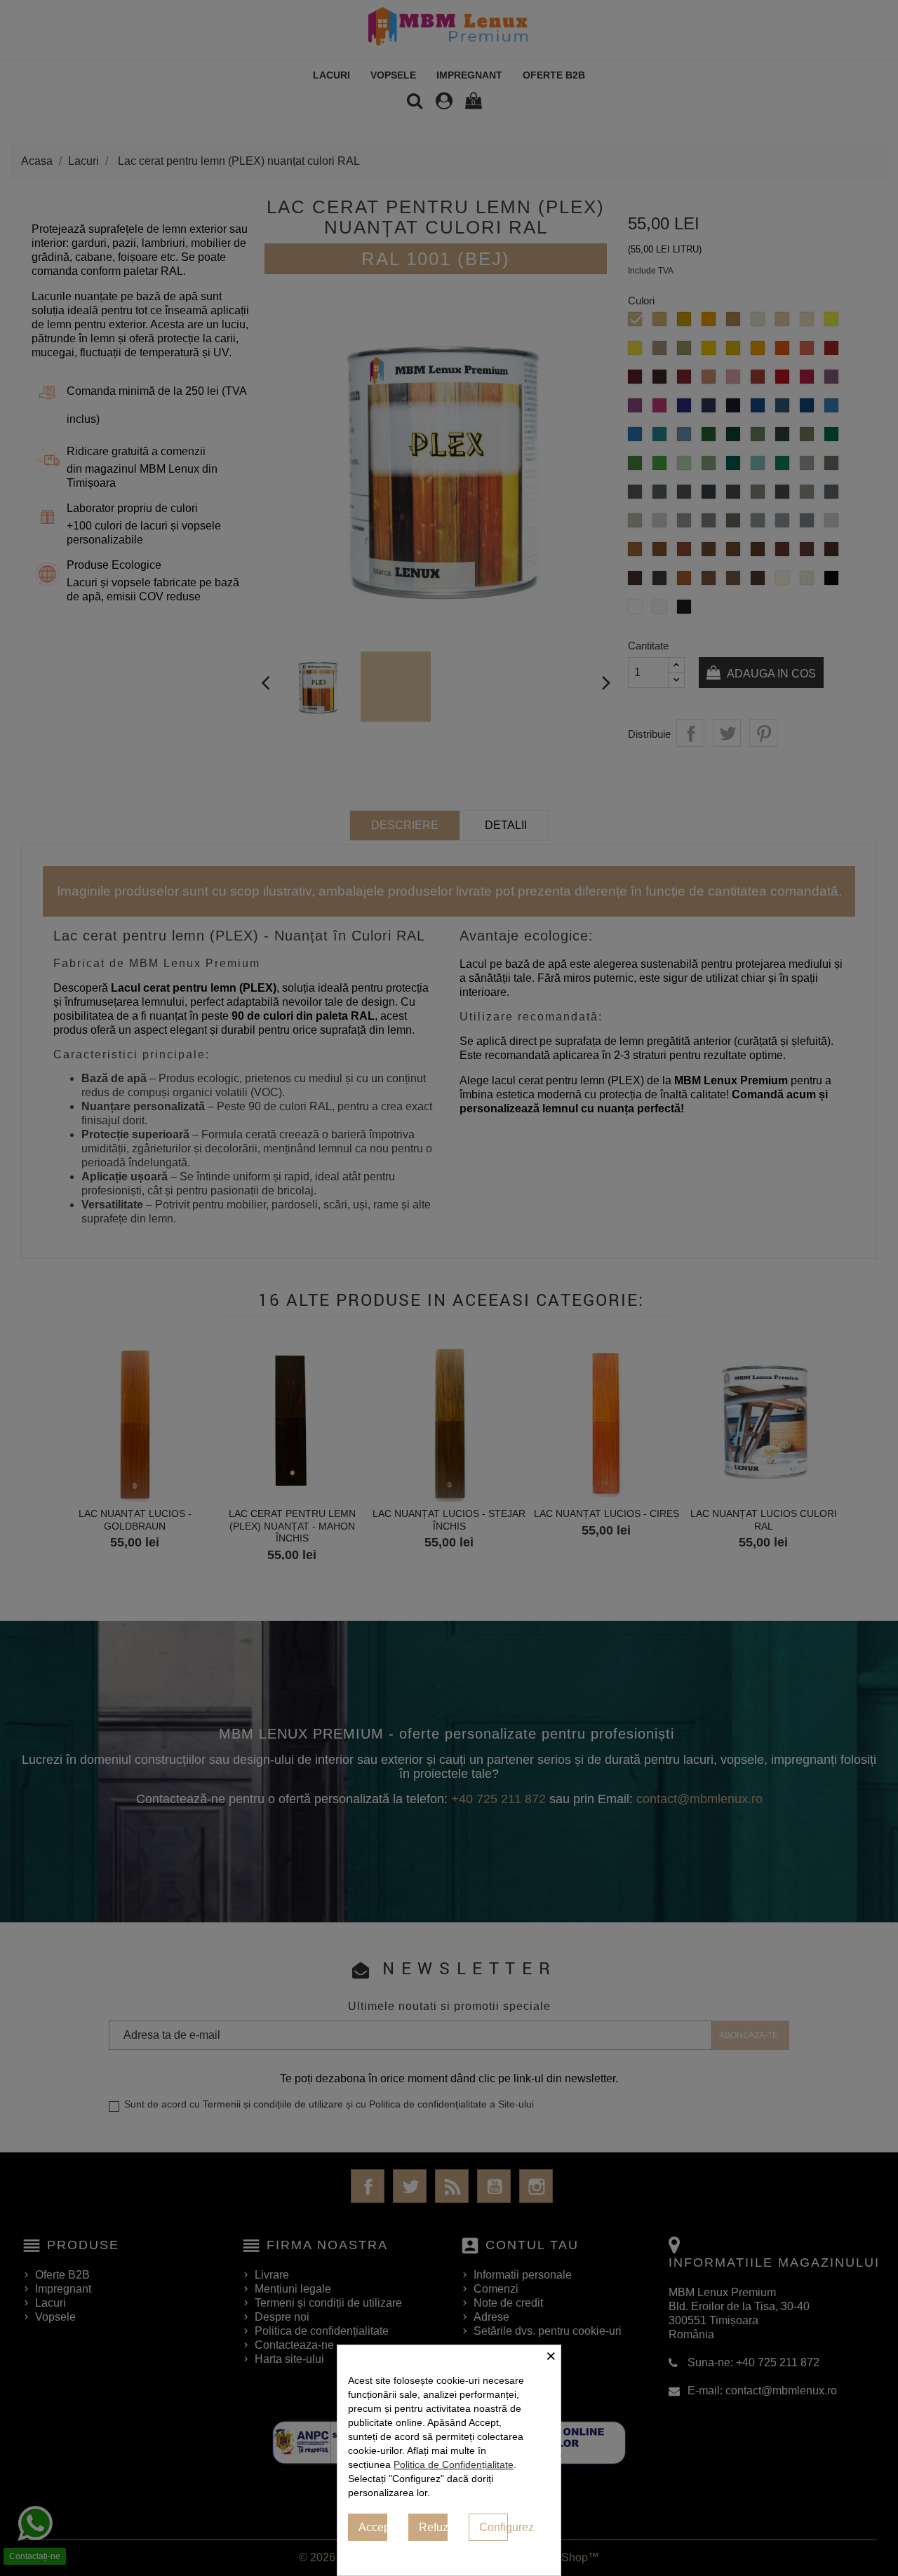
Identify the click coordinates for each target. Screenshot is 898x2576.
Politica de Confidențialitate (454, 2464)
